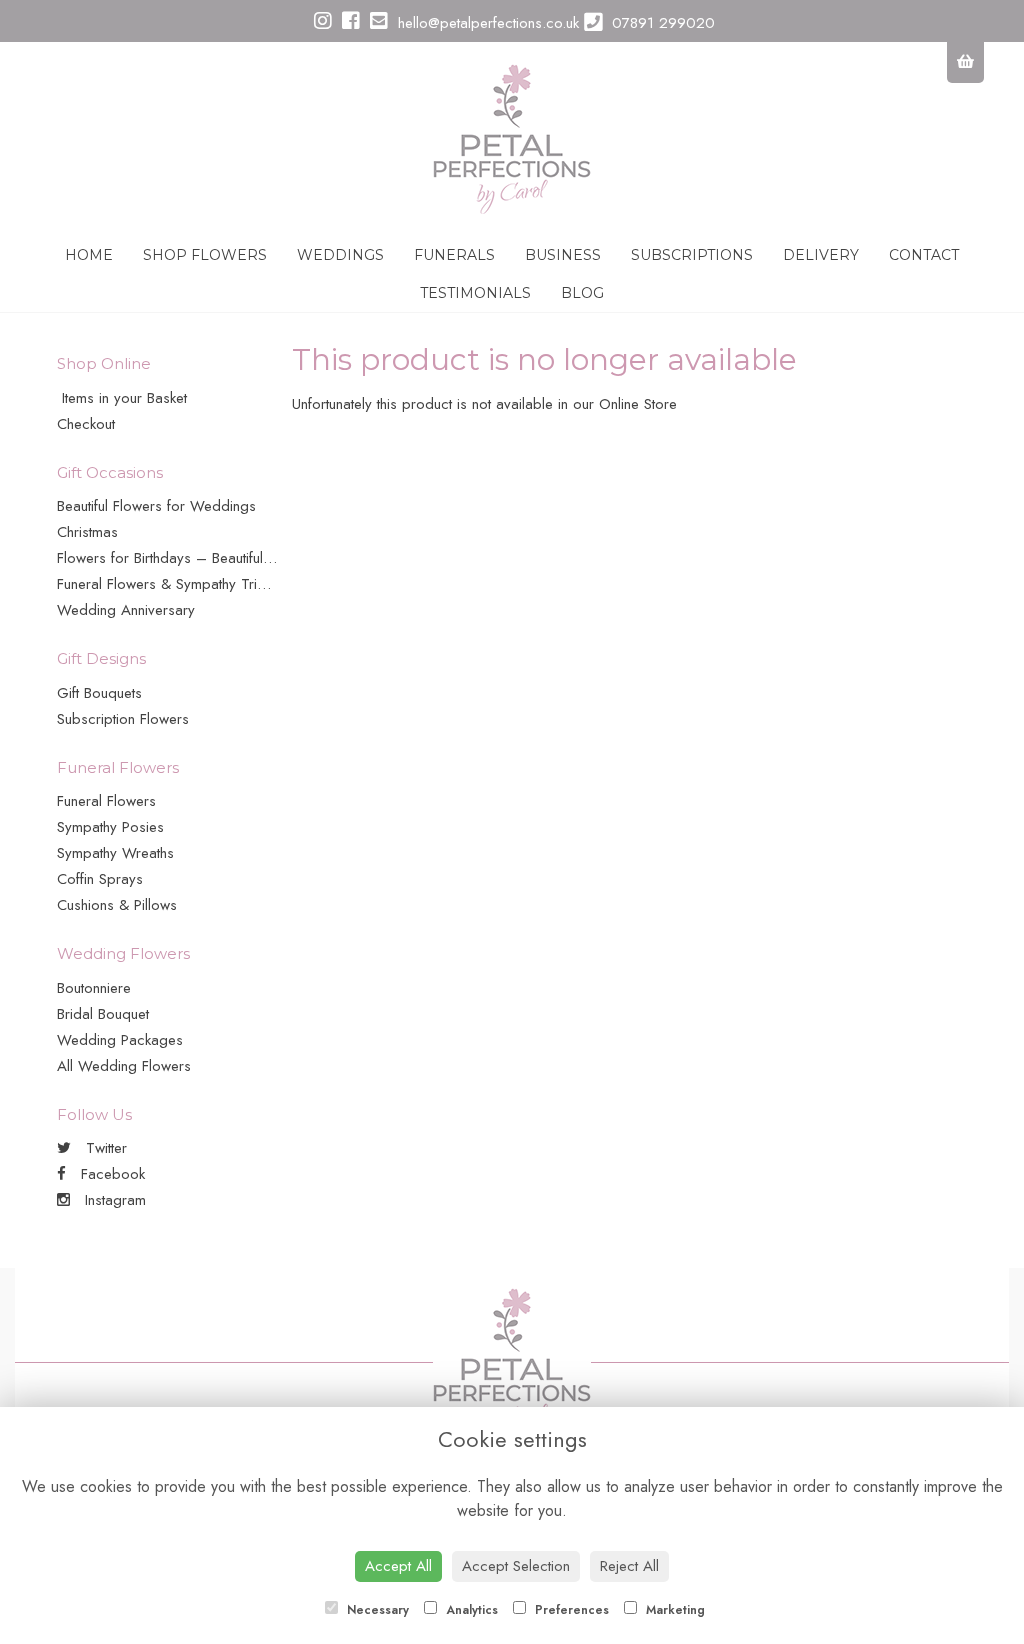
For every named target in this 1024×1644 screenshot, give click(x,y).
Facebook (110, 1174)
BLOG (582, 293)
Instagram (113, 1200)
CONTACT (924, 255)
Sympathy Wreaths (115, 853)
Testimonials (475, 293)
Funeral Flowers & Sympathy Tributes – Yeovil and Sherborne (253, 584)
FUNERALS (454, 255)
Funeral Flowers (106, 801)
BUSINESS (563, 255)
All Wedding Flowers (124, 1066)
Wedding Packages (120, 1040)
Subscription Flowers (123, 719)
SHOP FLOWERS (205, 255)
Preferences (570, 1610)
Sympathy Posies (110, 827)
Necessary (376, 1610)
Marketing (673, 1610)
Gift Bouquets (99, 693)
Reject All (629, 1566)
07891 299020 (661, 23)
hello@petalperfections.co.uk (486, 23)
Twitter (104, 1148)
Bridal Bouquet (103, 1014)
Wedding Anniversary (126, 610)
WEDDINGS (340, 255)
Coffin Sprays (100, 879)
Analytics (470, 1610)
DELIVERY (821, 255)
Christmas (87, 532)
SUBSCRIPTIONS (692, 255)
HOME (89, 255)
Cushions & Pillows (117, 905)
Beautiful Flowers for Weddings (156, 506)
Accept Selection (516, 1566)
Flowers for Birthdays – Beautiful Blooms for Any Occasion (245, 558)
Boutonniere (94, 988)
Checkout (86, 424)
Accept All (398, 1566)
